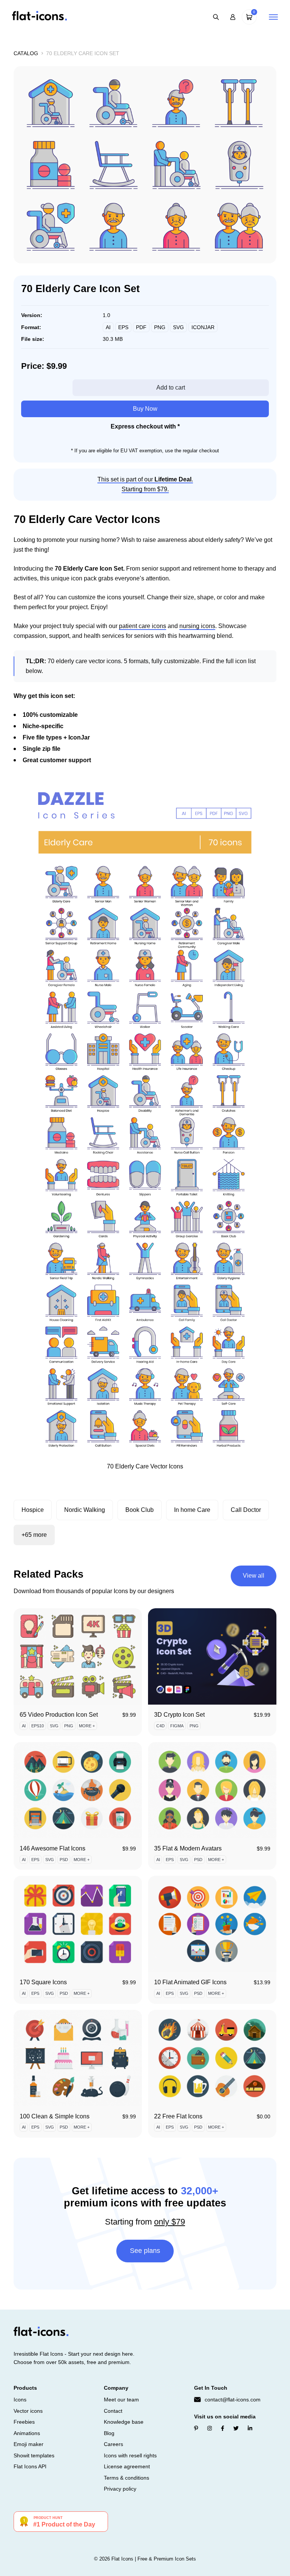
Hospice (33, 1510)
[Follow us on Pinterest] (196, 2429)
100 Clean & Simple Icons (55, 2116)
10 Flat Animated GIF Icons (190, 1982)
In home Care (192, 1510)
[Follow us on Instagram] (210, 2429)
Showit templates (34, 2455)
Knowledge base (124, 2422)
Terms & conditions (126, 2478)
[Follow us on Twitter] (236, 2429)
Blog (109, 2433)
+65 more (34, 1535)
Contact (113, 2411)
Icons (20, 2400)
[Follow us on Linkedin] (250, 2429)
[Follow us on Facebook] (223, 2429)
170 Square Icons (43, 1982)
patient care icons (143, 626)
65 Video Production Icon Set (59, 1715)
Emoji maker (29, 2444)
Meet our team (121, 2400)
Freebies (24, 2422)
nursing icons (197, 626)
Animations (27, 2433)
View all (254, 1576)
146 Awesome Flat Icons (52, 1848)
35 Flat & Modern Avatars (188, 1848)
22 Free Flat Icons (178, 2116)
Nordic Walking (85, 1510)
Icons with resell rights (130, 2455)
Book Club (140, 1510)
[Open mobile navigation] (273, 17)
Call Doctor (246, 1510)
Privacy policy (120, 2489)
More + (87, 1726)
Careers (113, 2444)
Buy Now (145, 409)
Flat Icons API (30, 2466)
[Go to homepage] (39, 16)
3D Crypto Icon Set (179, 1715)
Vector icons (28, 2411)
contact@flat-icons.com (233, 2400)
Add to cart (171, 388)
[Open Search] (216, 17)
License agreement (127, 2466)
